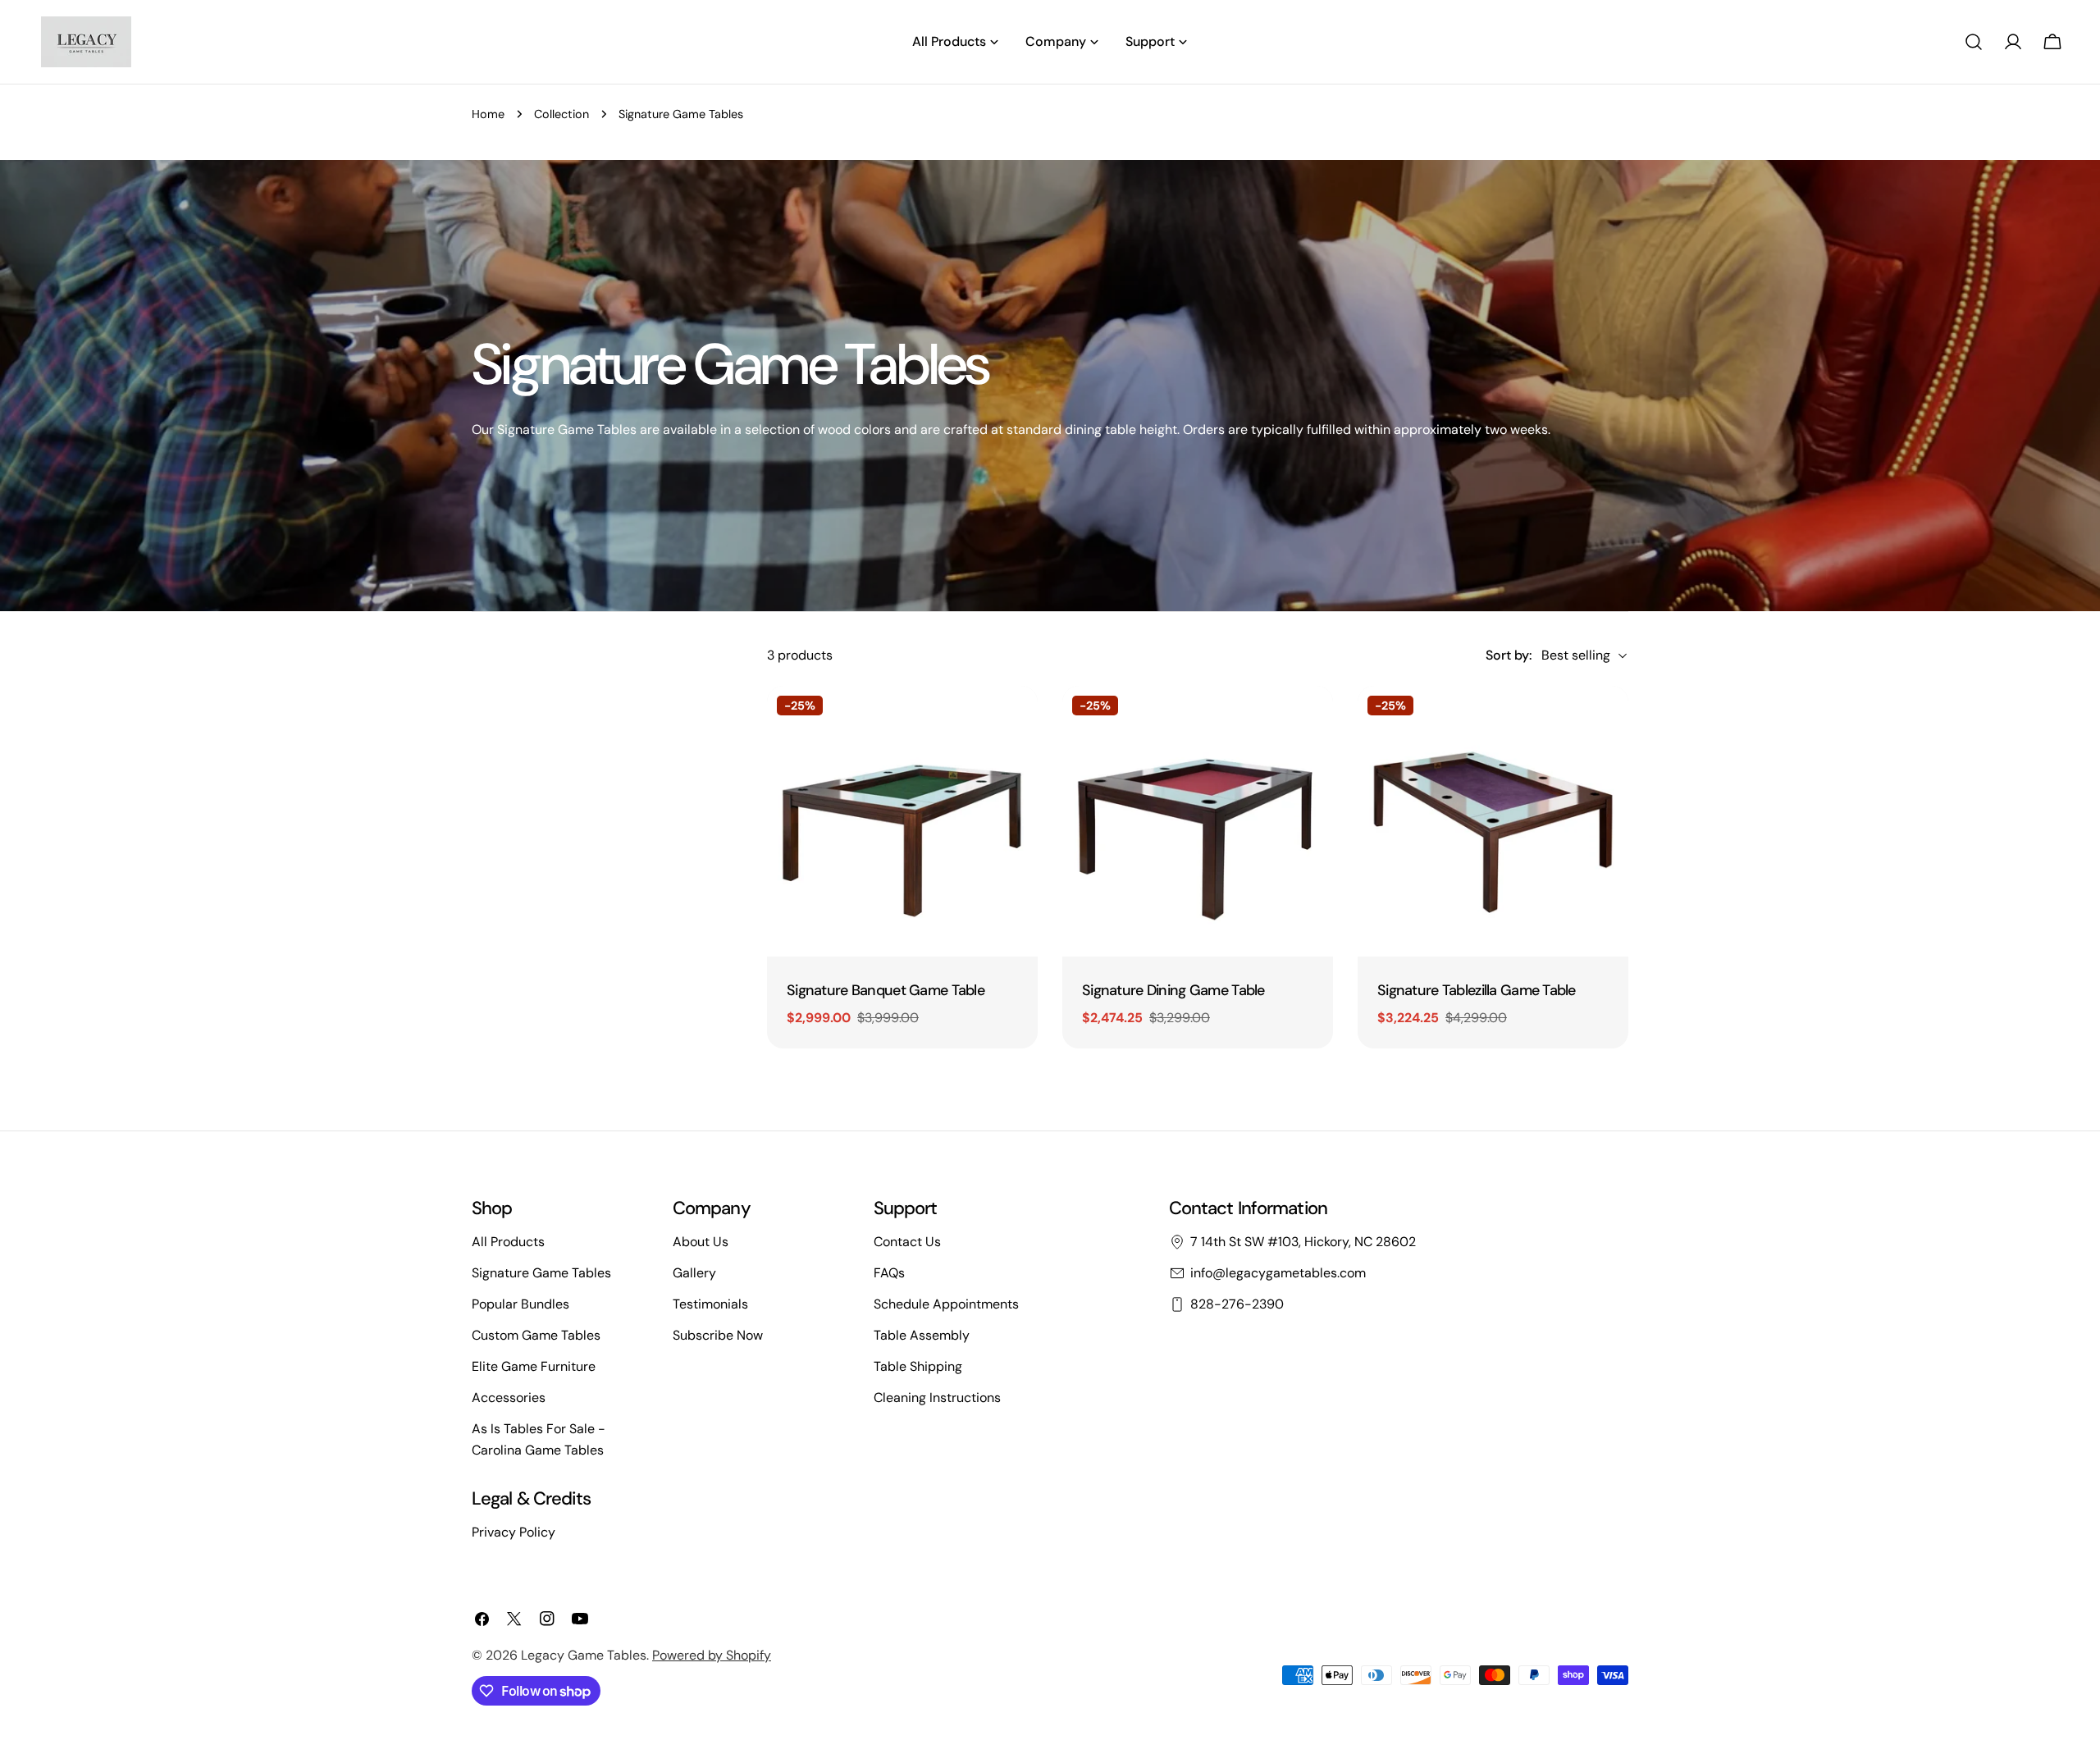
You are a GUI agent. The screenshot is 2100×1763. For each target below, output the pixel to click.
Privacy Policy (514, 1532)
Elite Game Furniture (534, 1366)
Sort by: (1509, 655)
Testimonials (710, 1304)
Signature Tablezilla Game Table (1477, 990)
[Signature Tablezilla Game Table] (1493, 821)
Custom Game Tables (536, 1335)
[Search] (1974, 42)
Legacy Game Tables (584, 1655)
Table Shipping (918, 1366)
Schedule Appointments (946, 1304)
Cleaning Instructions (937, 1398)
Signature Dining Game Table (1173, 990)
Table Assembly (922, 1335)
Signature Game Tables (541, 1273)
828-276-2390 (1237, 1304)
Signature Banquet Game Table (886, 990)
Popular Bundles (520, 1304)
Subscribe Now (718, 1335)
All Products (508, 1242)
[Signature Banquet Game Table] (902, 821)
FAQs (889, 1273)
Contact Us (907, 1242)
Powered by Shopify (712, 1655)
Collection (562, 114)
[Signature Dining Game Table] (1198, 821)
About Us (701, 1242)
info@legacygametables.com (1278, 1273)
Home (488, 114)
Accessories (509, 1398)
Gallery (694, 1273)
